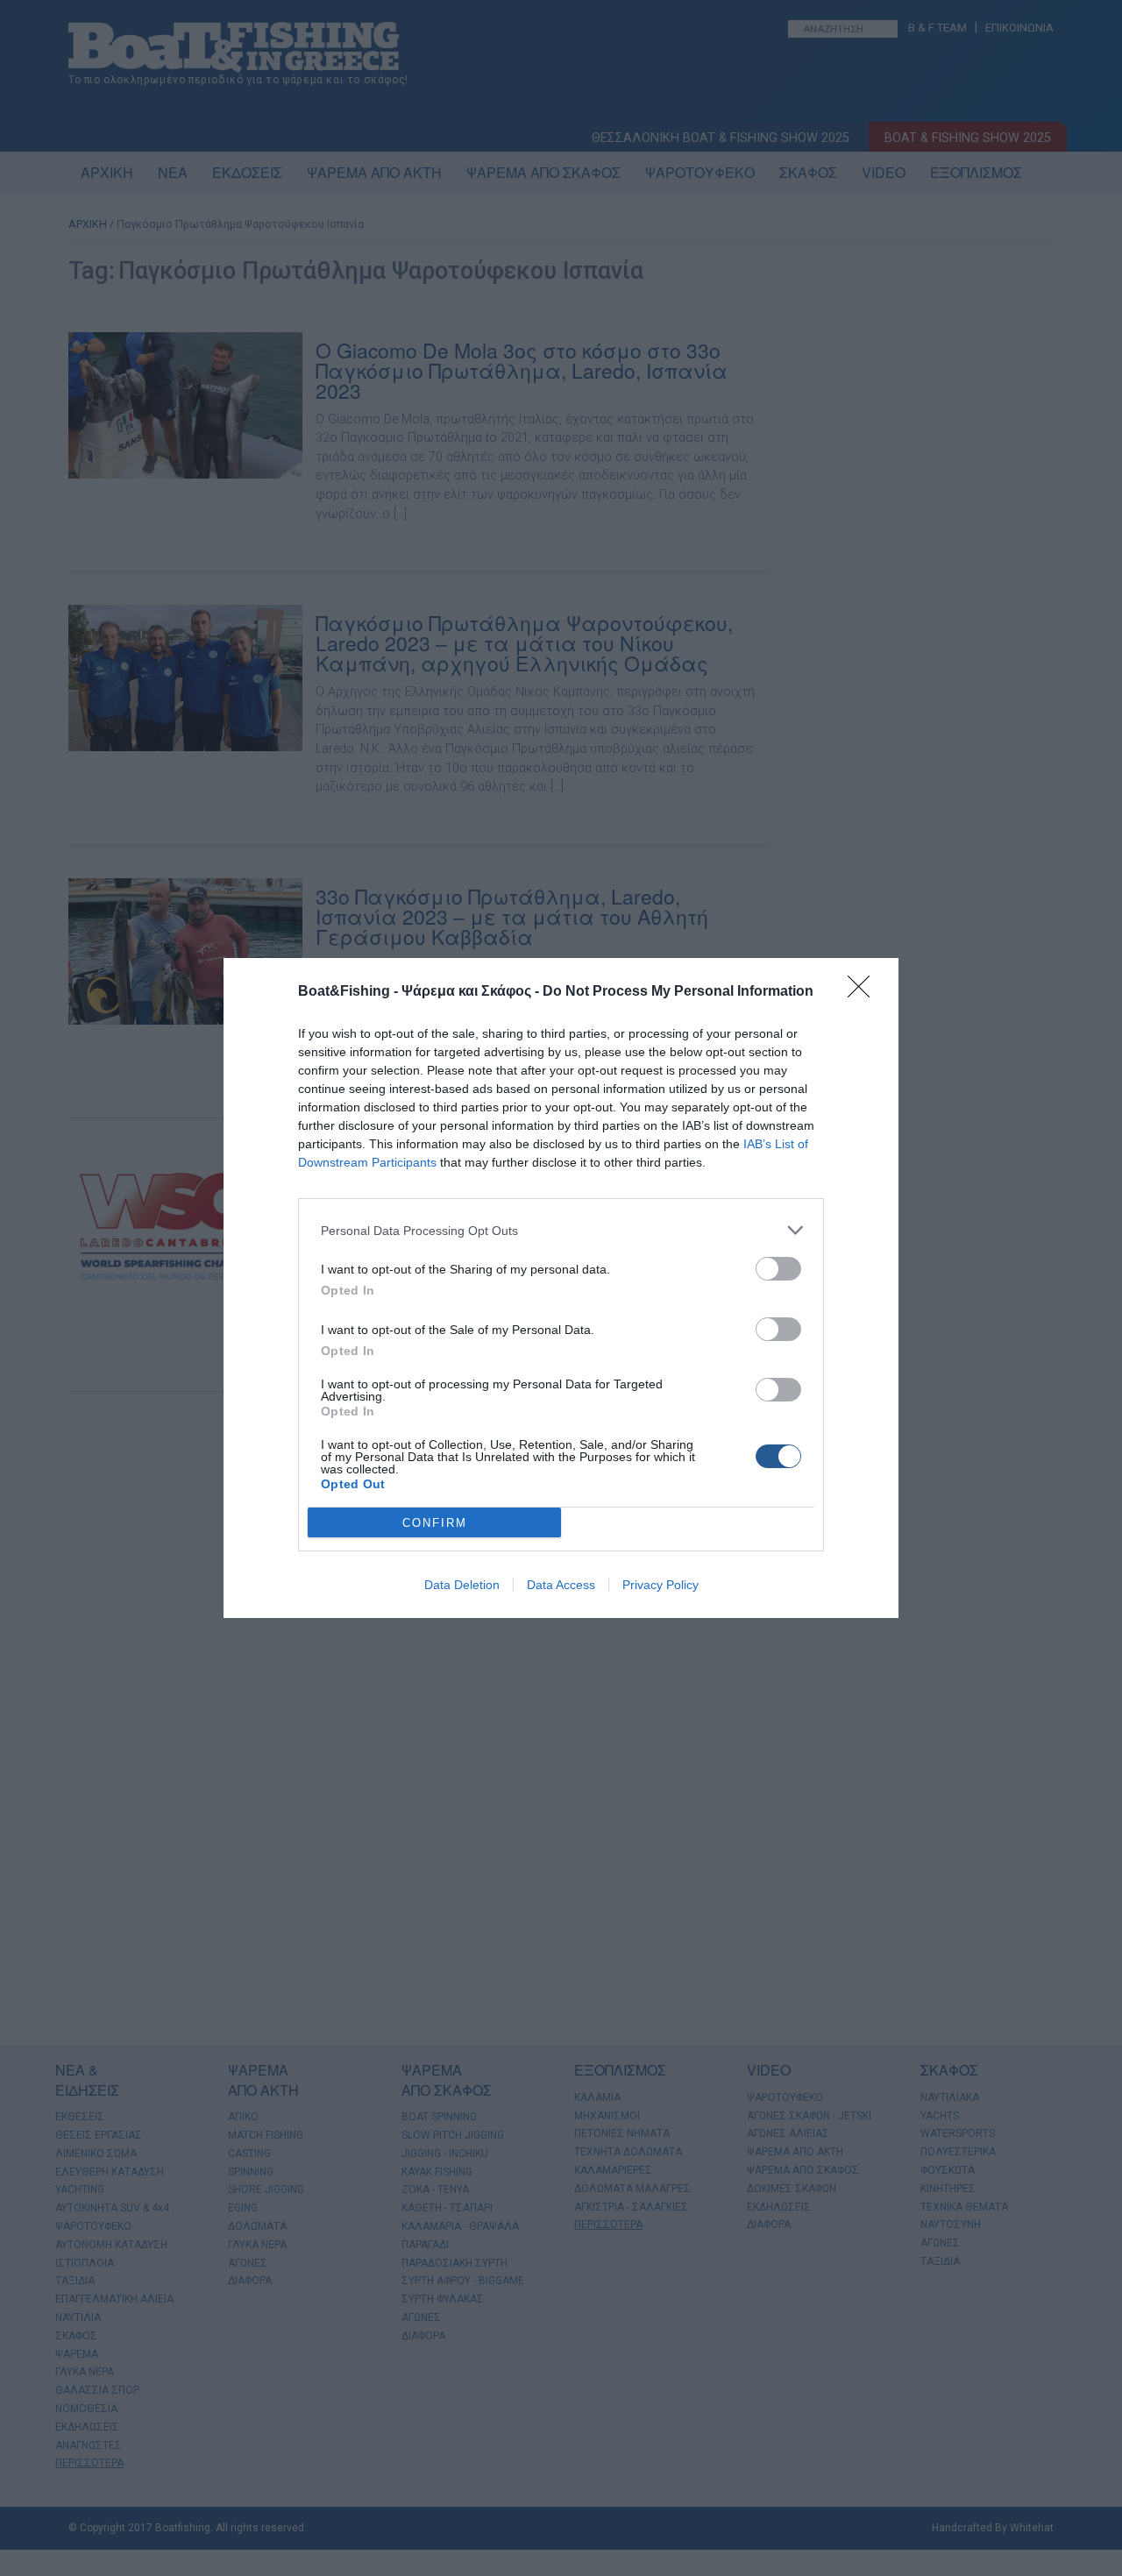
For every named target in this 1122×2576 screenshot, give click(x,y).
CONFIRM (435, 1523)
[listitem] (561, 1230)
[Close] (864, 992)
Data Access (561, 1585)
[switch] (778, 1269)
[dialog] (561, 1288)
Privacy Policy (660, 1585)
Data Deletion (462, 1585)
